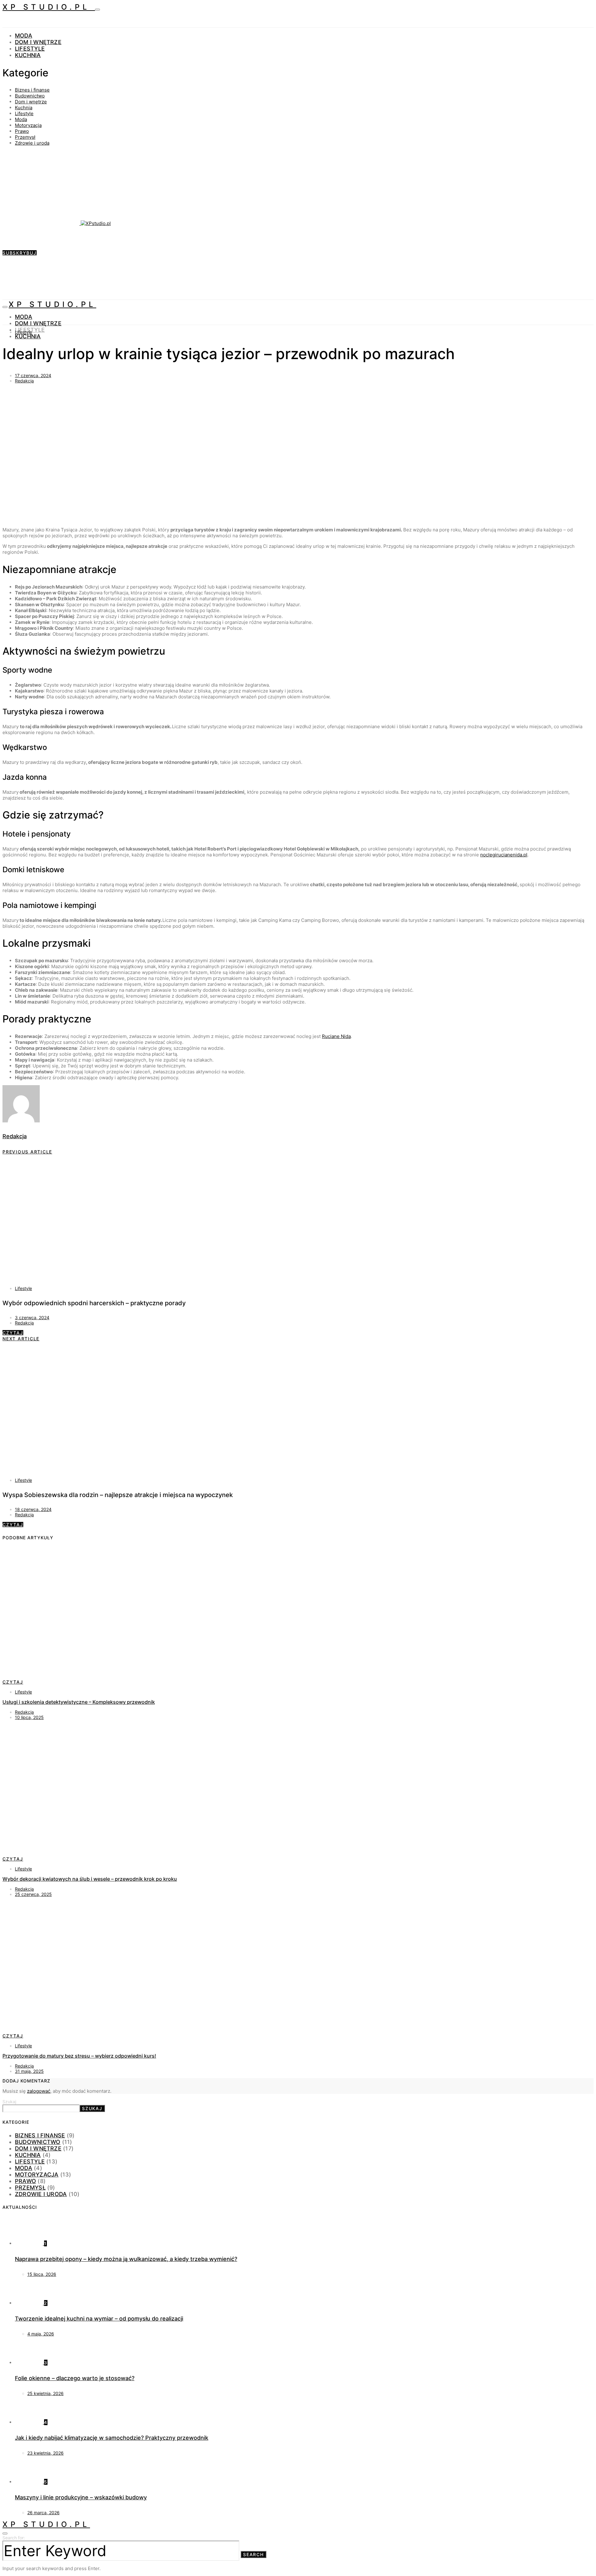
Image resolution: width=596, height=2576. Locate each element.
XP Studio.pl (49, 7)
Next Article (21, 1339)
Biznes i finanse (32, 90)
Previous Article (27, 1152)
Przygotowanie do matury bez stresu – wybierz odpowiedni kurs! (79, 2056)
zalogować (39, 2091)
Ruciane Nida (336, 1036)
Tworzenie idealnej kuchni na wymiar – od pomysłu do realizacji (99, 2319)
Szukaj (9, 2102)
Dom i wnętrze (38, 42)
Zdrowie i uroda (32, 143)
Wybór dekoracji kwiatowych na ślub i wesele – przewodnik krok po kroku (90, 1879)
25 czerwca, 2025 (33, 1894)
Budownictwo (30, 96)
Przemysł (25, 137)
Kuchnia (28, 55)
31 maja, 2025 (29, 2071)
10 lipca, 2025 (29, 1717)
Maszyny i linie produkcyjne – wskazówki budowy (81, 2497)
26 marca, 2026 (43, 2513)
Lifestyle (30, 49)
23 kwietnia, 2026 (45, 2453)
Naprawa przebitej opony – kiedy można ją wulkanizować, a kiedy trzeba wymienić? (126, 2259)
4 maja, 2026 (41, 2334)
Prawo (22, 131)
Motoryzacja (28, 125)
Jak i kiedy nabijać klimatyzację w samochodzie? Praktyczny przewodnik (112, 2438)
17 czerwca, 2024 (33, 375)
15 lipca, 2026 (42, 2274)
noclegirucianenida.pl (504, 855)
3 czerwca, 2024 (32, 1317)
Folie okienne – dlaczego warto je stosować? (75, 2378)
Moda (24, 36)
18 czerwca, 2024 (33, 1509)
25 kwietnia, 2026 (45, 2393)
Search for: (14, 2538)
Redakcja (24, 381)
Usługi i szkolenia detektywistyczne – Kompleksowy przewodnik (79, 1702)
